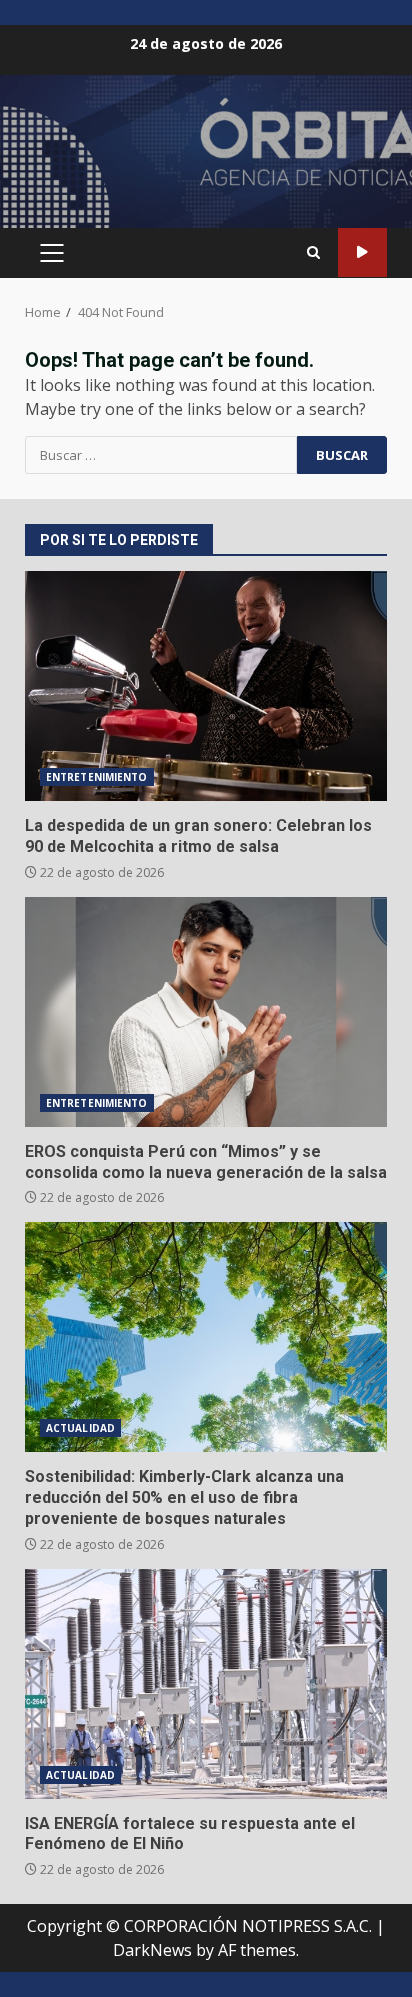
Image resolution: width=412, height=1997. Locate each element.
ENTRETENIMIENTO (97, 777)
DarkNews (152, 1950)
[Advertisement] (206, 160)
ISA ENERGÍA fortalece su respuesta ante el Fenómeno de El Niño (206, 1684)
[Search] (313, 252)
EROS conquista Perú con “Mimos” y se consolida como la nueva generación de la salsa (206, 1012)
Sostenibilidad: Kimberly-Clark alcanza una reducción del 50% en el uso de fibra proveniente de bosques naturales (206, 1337)
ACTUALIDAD (80, 1428)
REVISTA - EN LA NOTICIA (362, 252)
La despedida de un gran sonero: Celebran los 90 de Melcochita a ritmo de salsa (206, 686)
